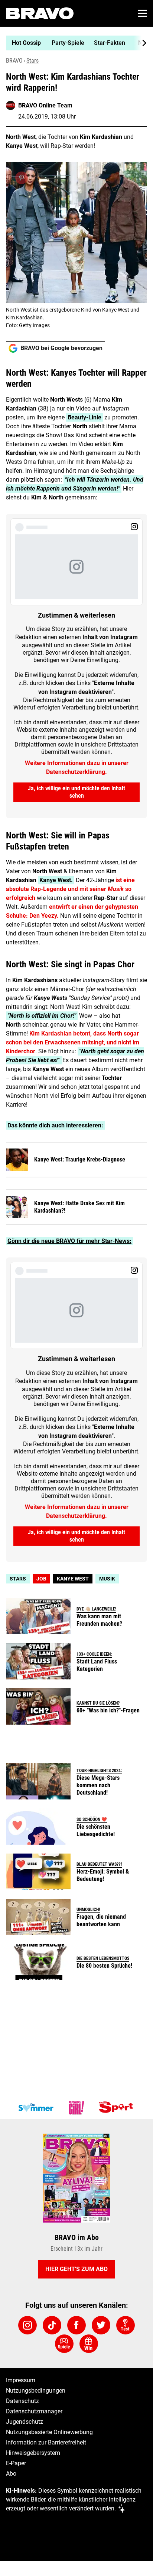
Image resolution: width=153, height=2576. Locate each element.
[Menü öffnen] (143, 13)
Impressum (21, 2380)
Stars (32, 61)
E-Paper (16, 2463)
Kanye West (73, 1579)
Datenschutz (22, 2401)
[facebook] (76, 2325)
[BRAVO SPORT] (117, 2108)
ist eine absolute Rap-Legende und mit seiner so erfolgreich (70, 889)
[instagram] (27, 2325)
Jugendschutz (25, 2422)
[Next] (140, 43)
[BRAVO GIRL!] (76, 2108)
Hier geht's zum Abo (76, 2269)
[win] (89, 2344)
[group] (74, 43)
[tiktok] (52, 2325)
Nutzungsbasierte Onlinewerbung (49, 2432)
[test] (126, 2325)
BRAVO (14, 61)
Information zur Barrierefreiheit (46, 2442)
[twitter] (101, 2325)
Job (41, 1579)
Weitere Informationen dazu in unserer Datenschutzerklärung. (77, 767)
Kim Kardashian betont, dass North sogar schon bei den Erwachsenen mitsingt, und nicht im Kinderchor (73, 1042)
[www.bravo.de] (40, 13)
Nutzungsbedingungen (36, 2391)
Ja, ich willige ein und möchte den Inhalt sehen (76, 792)
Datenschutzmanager (34, 2411)
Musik (107, 1579)
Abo (11, 2474)
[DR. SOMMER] (36, 2108)
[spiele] (64, 2344)
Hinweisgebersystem (33, 2453)
